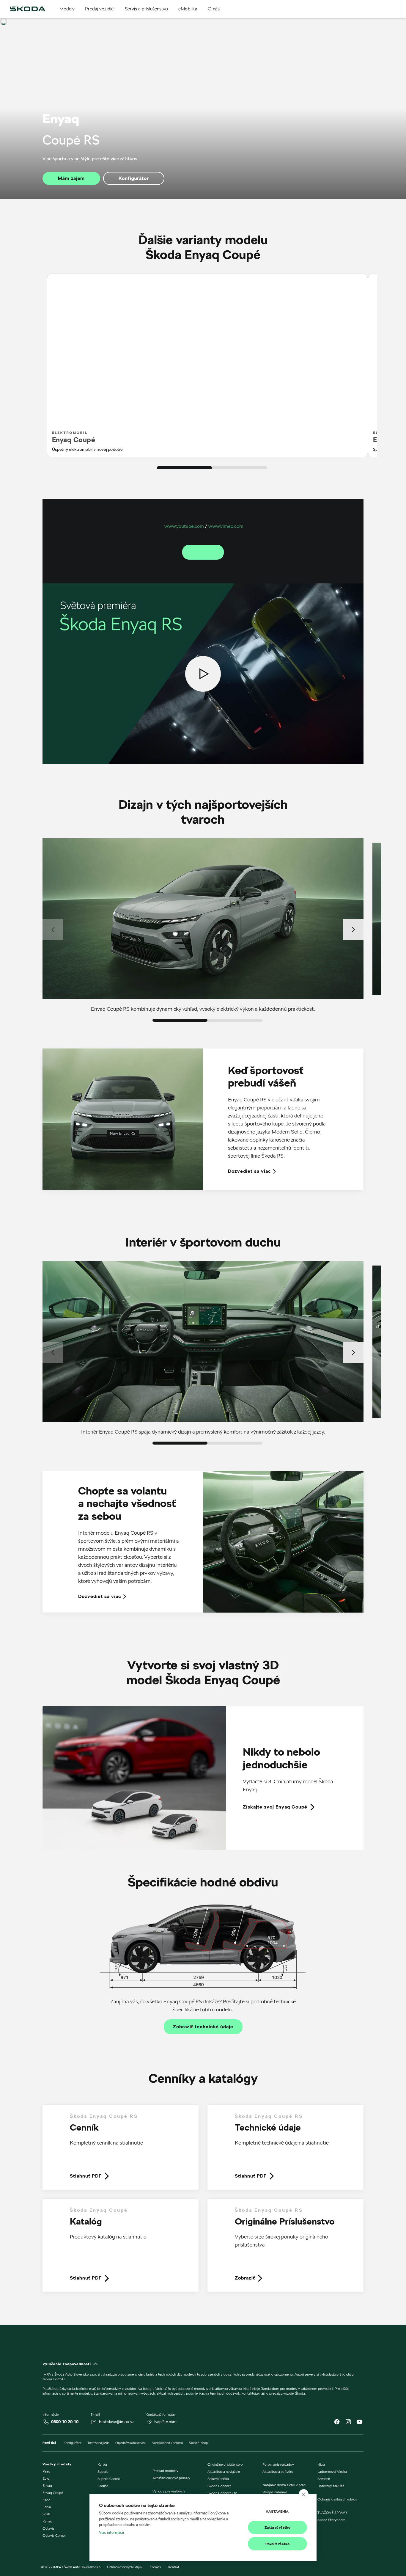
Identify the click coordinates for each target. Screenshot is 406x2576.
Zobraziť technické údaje (203, 2027)
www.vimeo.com (226, 526)
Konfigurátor (134, 178)
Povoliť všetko (278, 2544)
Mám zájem (71, 178)
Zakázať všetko (278, 2527)
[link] (203, 1778)
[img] (28, 9)
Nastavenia (277, 2511)
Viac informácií (111, 2532)
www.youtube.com (184, 526)
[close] (304, 2494)
